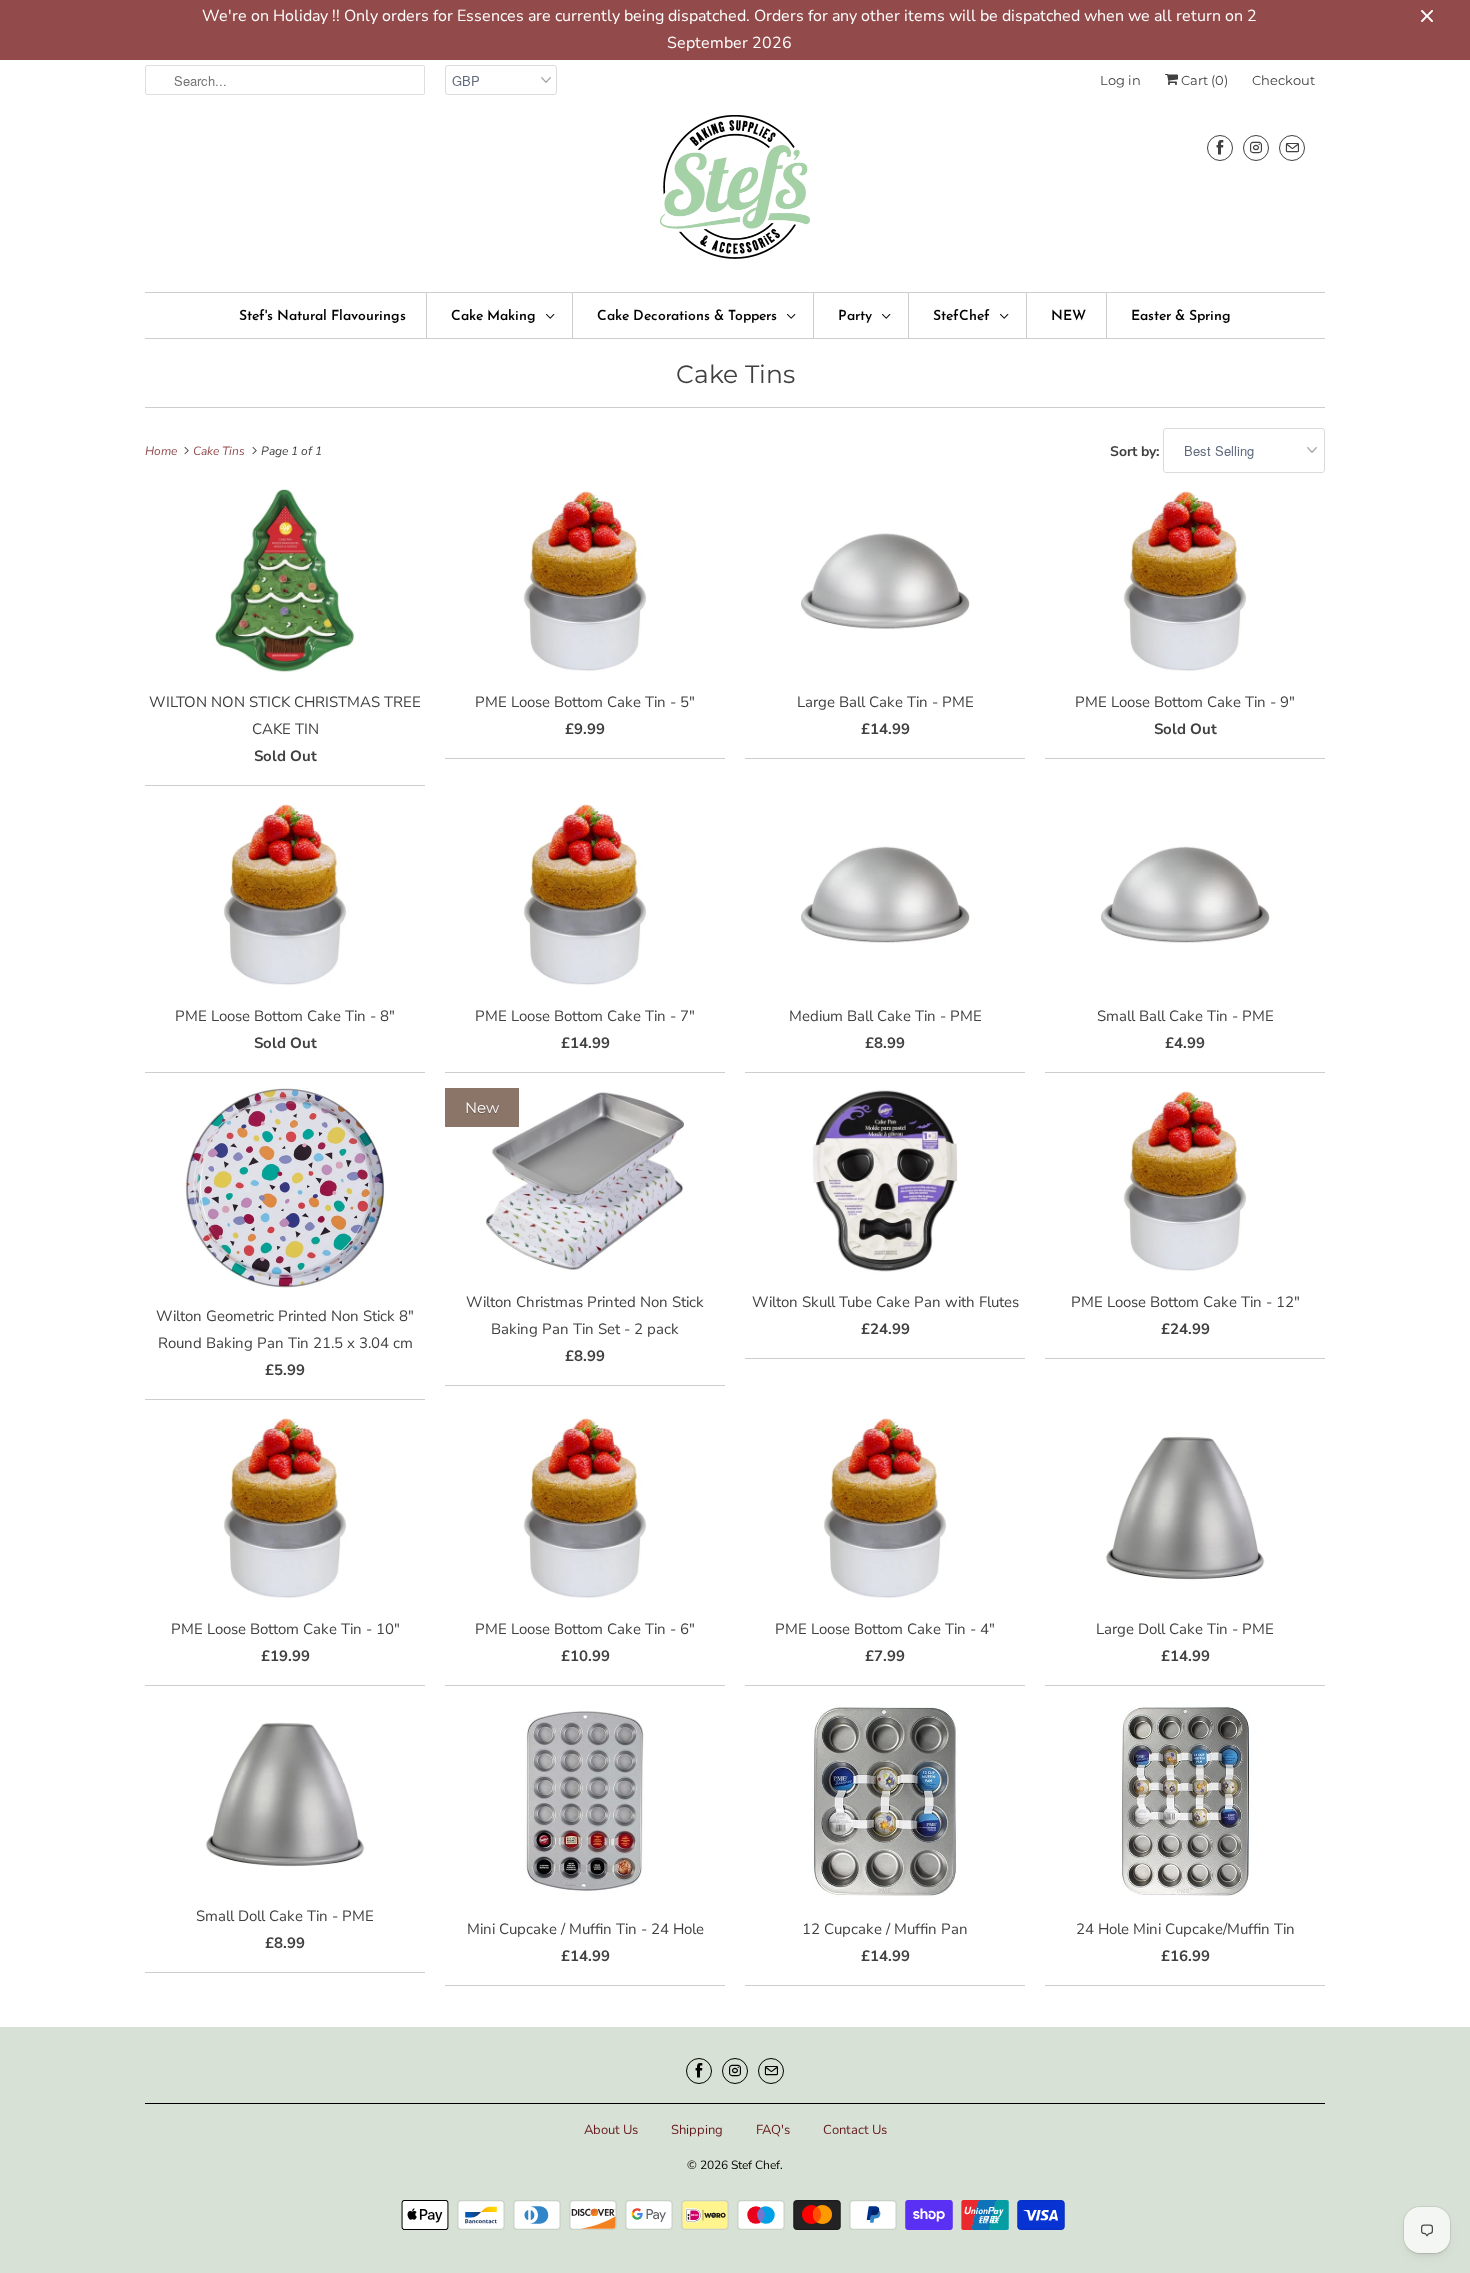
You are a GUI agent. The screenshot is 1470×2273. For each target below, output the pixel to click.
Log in (1120, 80)
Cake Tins (735, 374)
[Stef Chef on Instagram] (1256, 147)
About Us (611, 2130)
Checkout (1283, 80)
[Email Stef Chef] (1292, 147)
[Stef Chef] (735, 193)
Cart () (1203, 80)
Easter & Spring (1181, 316)
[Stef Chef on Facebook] (1220, 147)
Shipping (697, 2130)
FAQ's (773, 2130)
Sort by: (1136, 451)
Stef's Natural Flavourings (322, 316)
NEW (1068, 316)
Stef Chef (755, 2165)
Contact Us (855, 2130)
